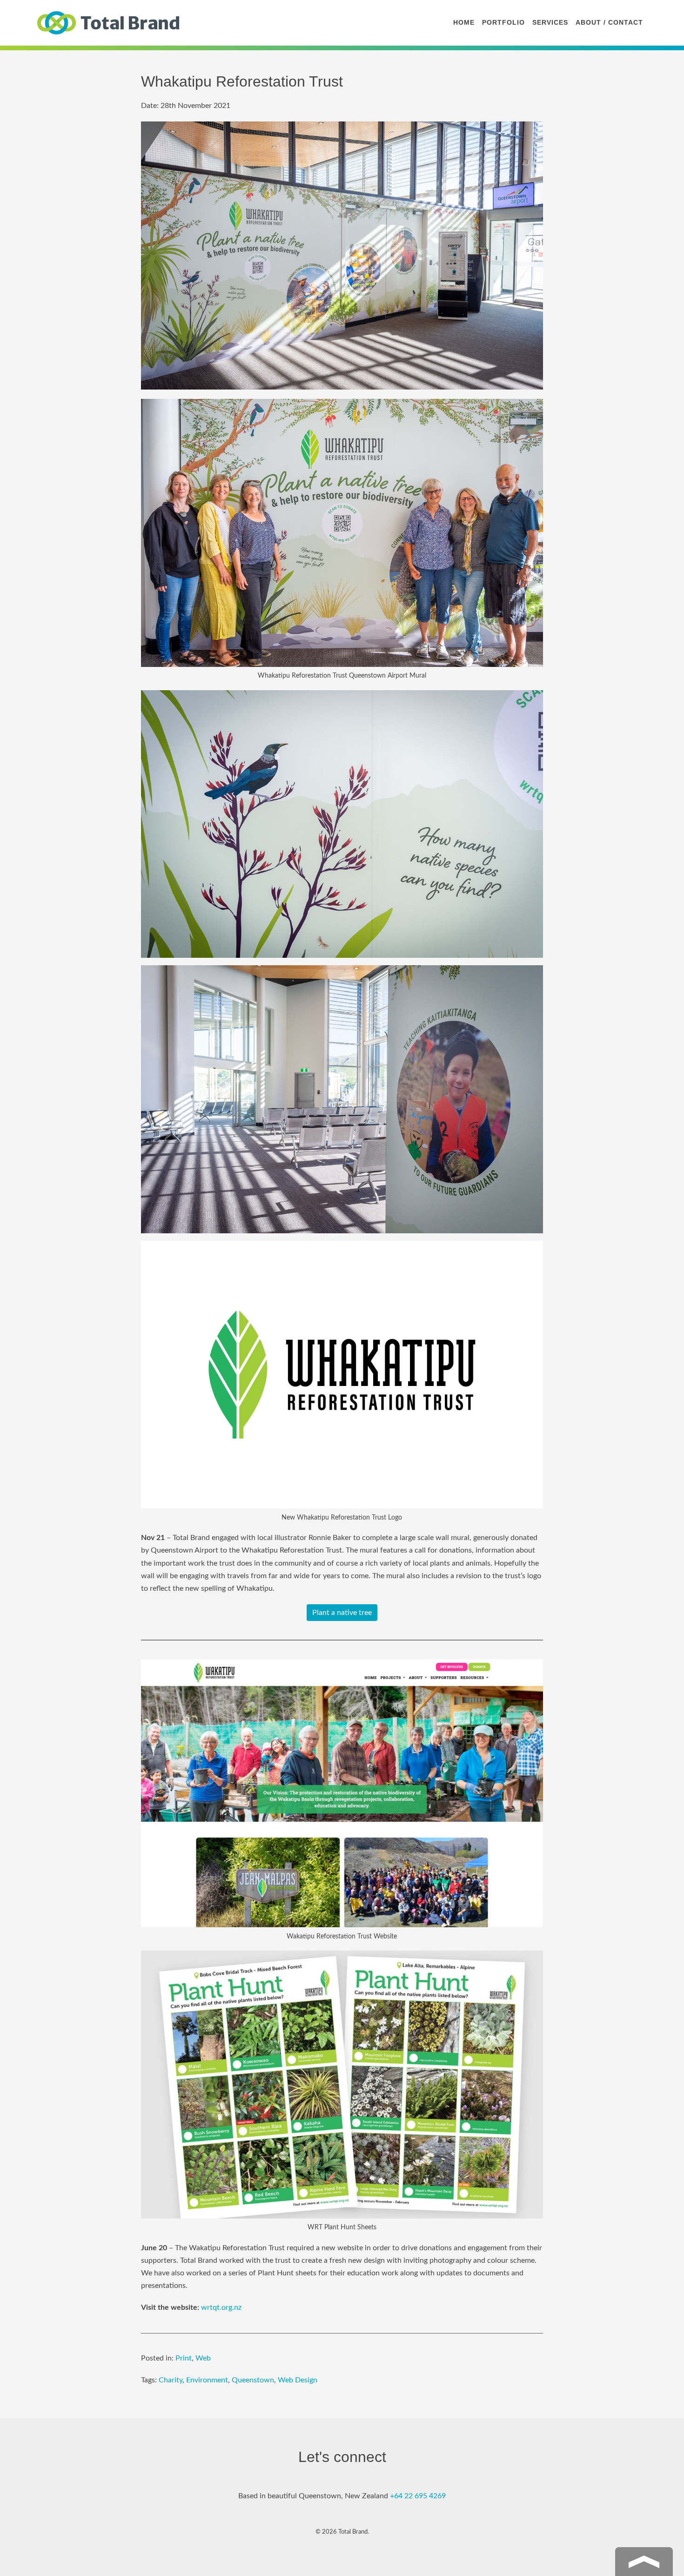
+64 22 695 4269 (418, 2496)
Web (203, 2358)
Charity (171, 2380)
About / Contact (609, 22)
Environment (207, 2380)
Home (464, 22)
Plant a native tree (342, 1613)
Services (550, 22)
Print (184, 2358)
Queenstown (253, 2380)
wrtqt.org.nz (221, 2307)
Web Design (298, 2380)
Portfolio (503, 22)
